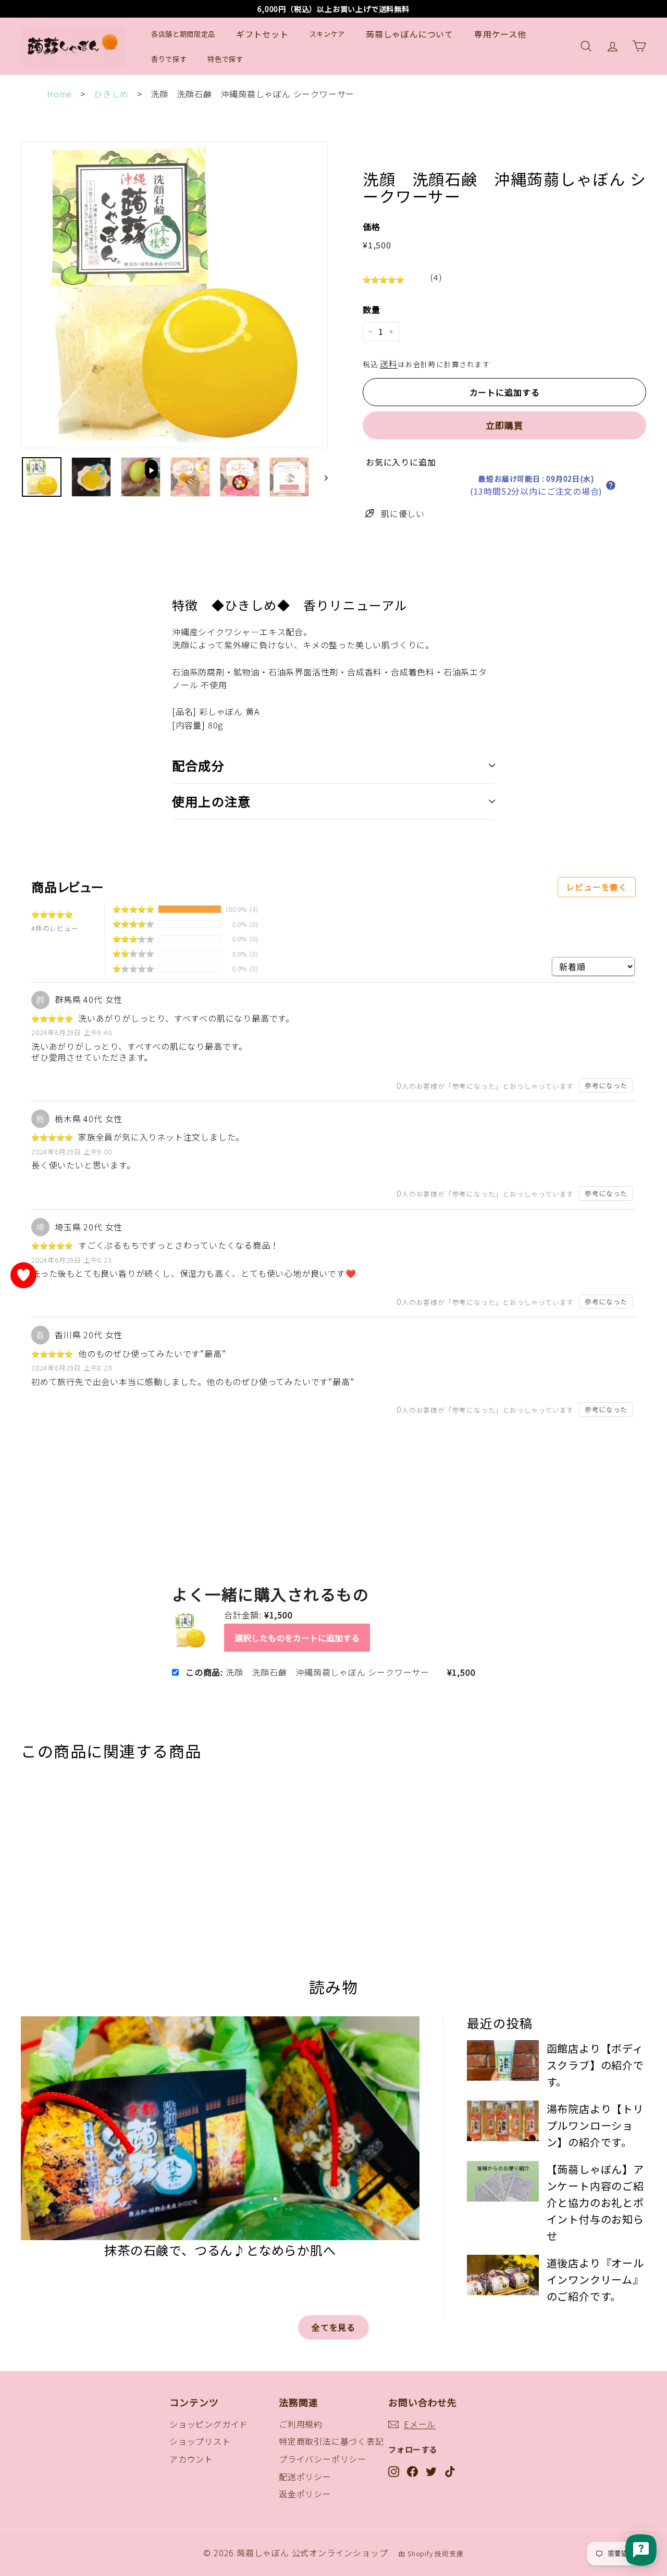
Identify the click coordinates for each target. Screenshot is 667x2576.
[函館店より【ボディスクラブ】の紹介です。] (503, 2061)
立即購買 (504, 425)
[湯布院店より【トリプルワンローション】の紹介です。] (503, 2122)
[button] (616, 485)
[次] (321, 477)
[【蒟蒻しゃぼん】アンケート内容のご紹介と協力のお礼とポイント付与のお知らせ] (503, 2173)
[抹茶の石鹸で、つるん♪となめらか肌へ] (220, 2129)
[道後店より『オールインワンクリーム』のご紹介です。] (503, 2250)
